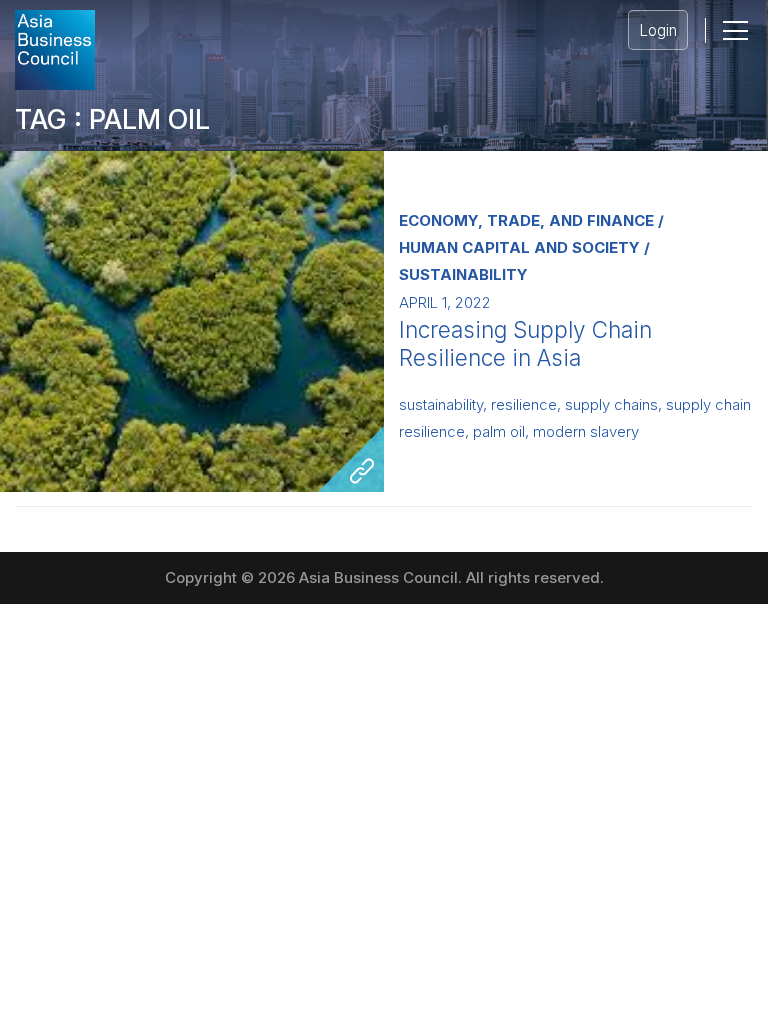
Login (658, 30)
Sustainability (463, 274)
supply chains (611, 405)
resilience (524, 405)
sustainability (441, 405)
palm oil (499, 432)
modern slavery (586, 432)
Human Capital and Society (519, 247)
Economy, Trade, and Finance (526, 220)
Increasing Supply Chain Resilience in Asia (525, 343)
